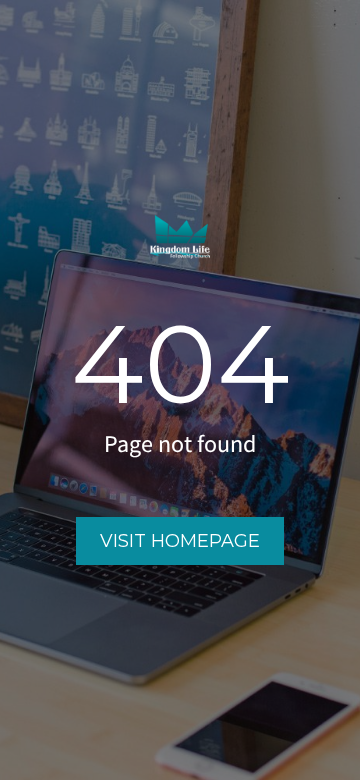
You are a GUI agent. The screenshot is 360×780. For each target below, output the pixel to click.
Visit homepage (180, 541)
